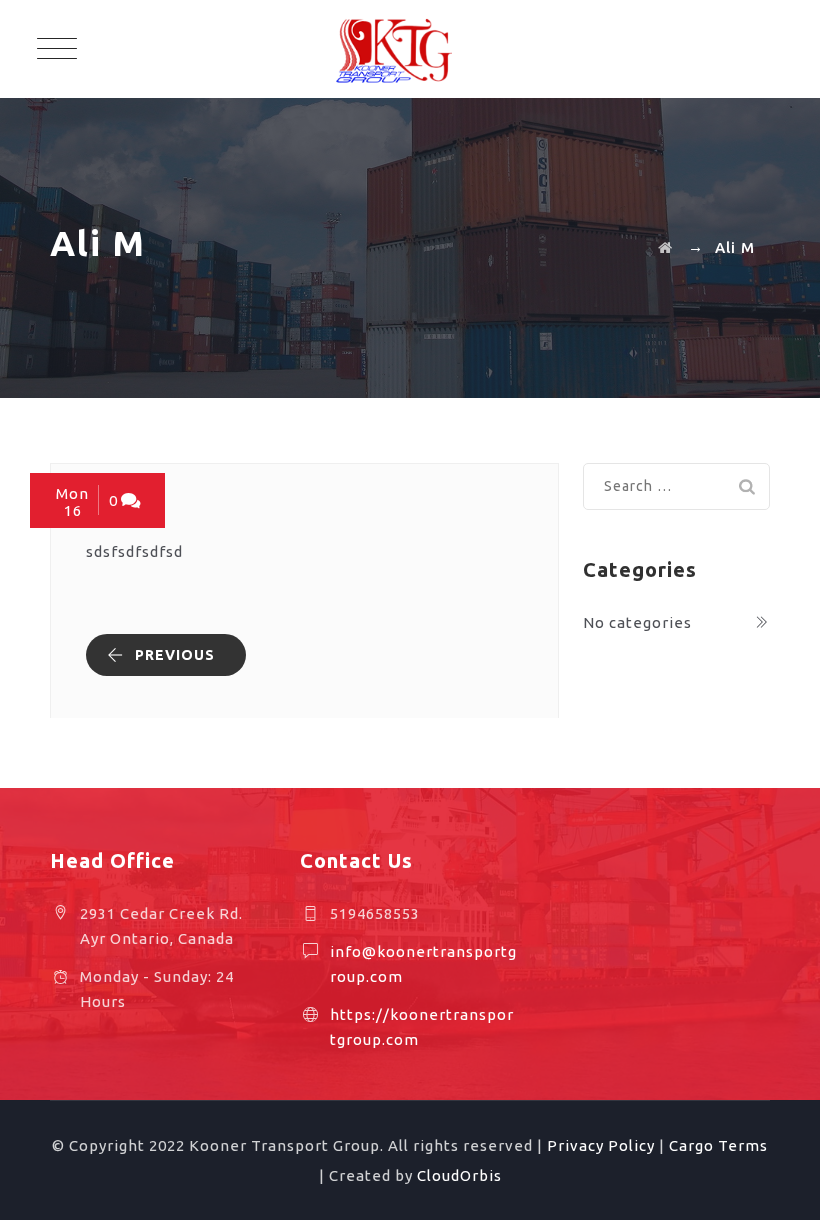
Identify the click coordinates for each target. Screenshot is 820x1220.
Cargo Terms (718, 1145)
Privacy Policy (601, 1145)
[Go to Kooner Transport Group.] (665, 247)
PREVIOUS (175, 655)
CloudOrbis (459, 1175)
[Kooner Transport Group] (410, 49)
